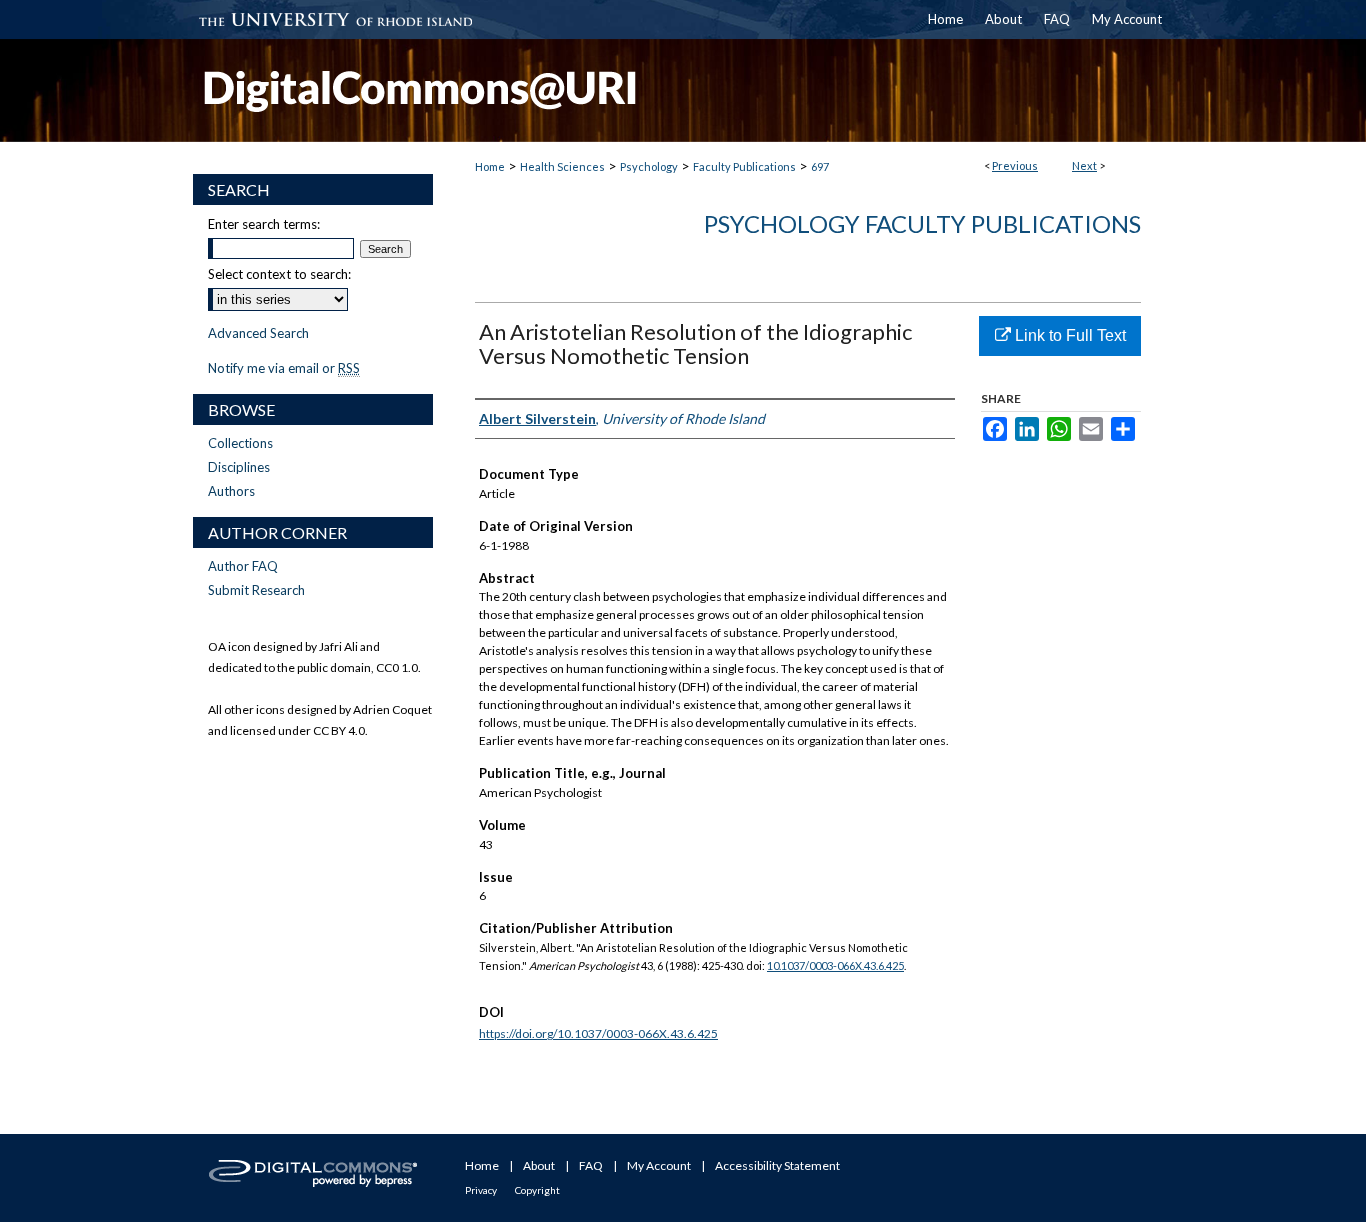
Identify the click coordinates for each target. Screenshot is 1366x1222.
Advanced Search (258, 333)
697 (820, 166)
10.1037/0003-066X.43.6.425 (835, 965)
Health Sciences (562, 166)
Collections (240, 443)
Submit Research (256, 590)
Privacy (481, 1190)
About (539, 1165)
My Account (659, 1165)
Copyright (537, 1190)
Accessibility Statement (777, 1165)
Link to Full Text (1068, 335)
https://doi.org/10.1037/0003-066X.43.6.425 (598, 1033)
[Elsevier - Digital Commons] (313, 1178)
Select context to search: (279, 274)
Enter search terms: (264, 224)
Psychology (649, 166)
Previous (1015, 165)
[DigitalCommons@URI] (683, 90)
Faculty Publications (744, 166)
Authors (231, 491)
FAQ (591, 1165)
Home (490, 166)
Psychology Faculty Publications (922, 223)
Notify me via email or (284, 368)
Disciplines (239, 467)
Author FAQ (243, 566)
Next (1084, 165)
